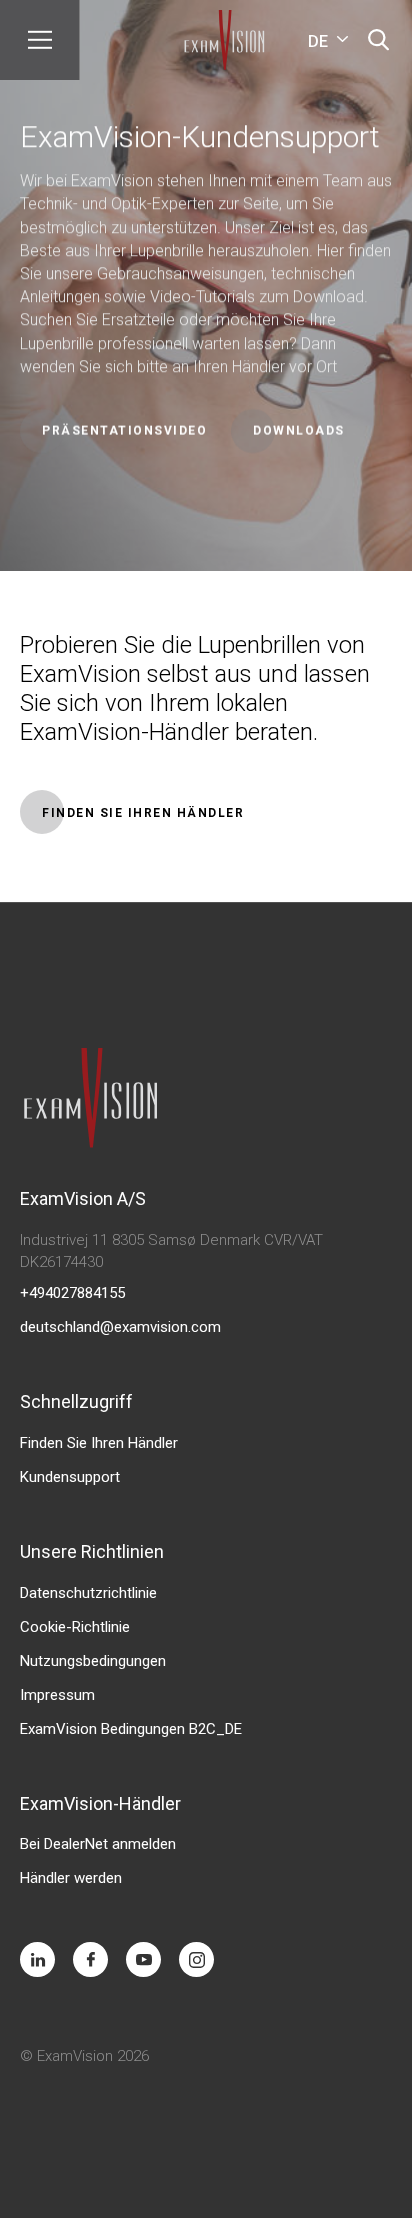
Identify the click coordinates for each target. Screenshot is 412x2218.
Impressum (57, 1695)
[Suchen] (378, 39)
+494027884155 (72, 1293)
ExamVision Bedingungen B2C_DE (131, 1729)
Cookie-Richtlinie (75, 1627)
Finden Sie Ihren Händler (99, 1443)
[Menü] (40, 40)
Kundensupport (70, 1477)
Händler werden (71, 1878)
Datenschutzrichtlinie (88, 1593)
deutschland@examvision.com (120, 1327)
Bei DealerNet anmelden (98, 1844)
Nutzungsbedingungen (93, 1661)
